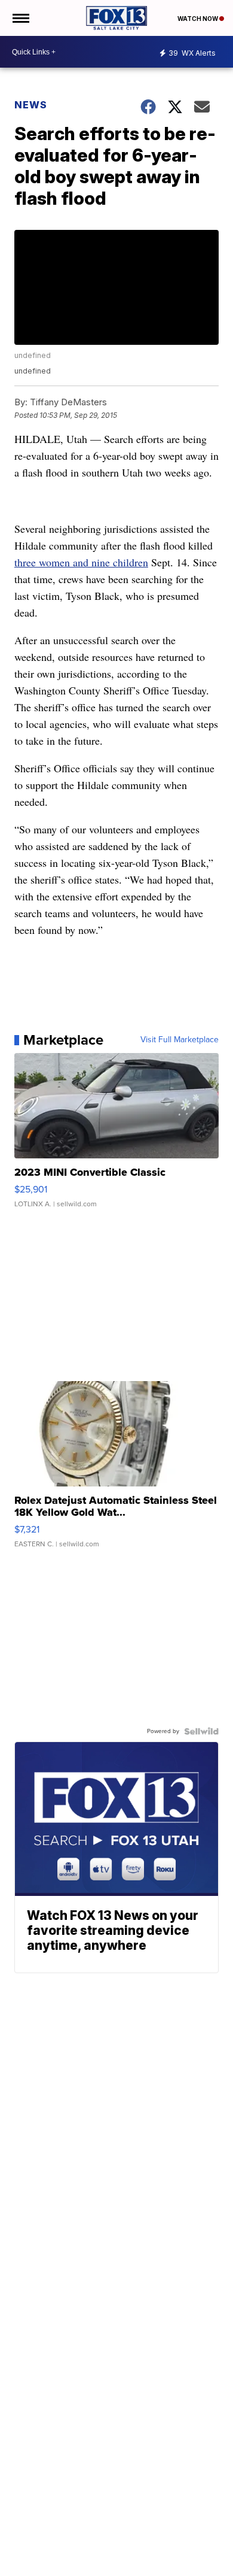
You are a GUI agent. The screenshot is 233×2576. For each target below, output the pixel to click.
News (31, 105)
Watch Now (198, 19)
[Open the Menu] (20, 18)
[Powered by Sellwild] (201, 1731)
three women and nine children (81, 562)
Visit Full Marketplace (180, 1040)
